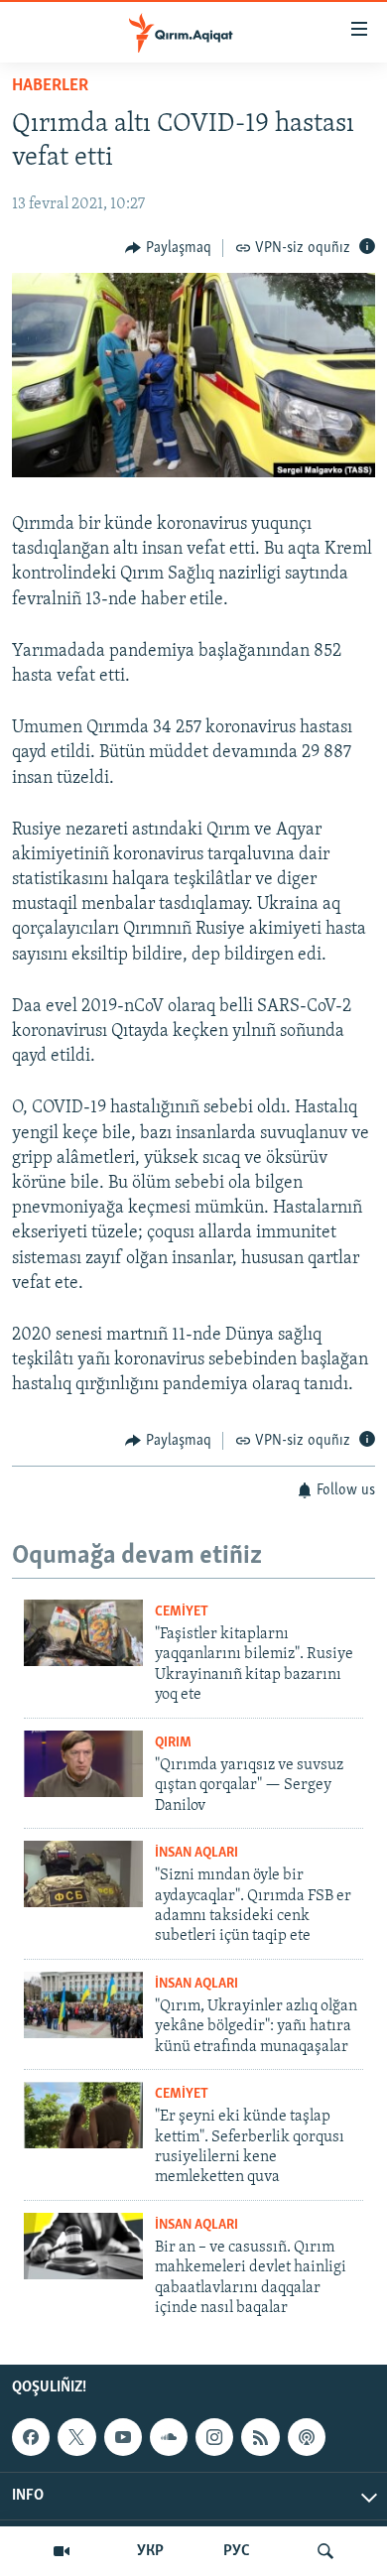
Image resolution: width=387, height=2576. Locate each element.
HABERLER (50, 86)
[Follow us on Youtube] (123, 2437)
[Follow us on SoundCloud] (169, 2437)
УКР (150, 2551)
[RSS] (260, 2437)
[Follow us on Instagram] (214, 2437)
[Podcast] (307, 2437)
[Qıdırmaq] (325, 2551)
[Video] (62, 2551)
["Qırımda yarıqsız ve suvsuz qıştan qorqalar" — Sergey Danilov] (83, 1764)
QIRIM (173, 1743)
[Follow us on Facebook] (31, 2437)
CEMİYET (182, 1612)
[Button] (168, 248)
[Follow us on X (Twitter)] (76, 2437)
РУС (237, 2551)
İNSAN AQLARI (196, 1853)
